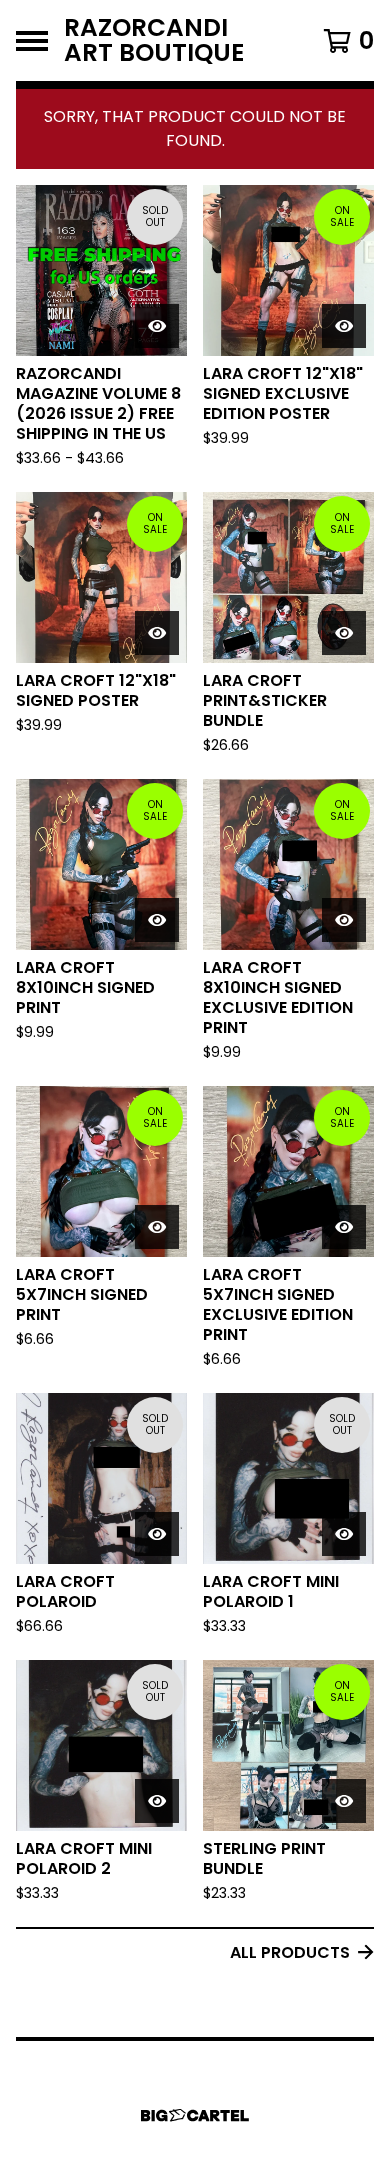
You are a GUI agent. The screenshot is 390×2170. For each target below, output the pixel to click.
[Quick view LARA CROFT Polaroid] (157, 1534)
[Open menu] (32, 41)
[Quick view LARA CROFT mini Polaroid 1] (344, 1534)
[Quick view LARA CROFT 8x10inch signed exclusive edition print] (344, 920)
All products (290, 1952)
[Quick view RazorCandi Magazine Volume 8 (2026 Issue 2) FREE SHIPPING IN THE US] (157, 326)
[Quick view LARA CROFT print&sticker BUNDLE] (344, 633)
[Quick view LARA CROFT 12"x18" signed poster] (157, 633)
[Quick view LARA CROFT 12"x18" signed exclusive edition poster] (344, 326)
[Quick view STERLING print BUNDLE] (344, 1801)
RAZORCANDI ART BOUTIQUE (154, 40)
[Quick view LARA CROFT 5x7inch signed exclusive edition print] (344, 1227)
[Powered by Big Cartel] (195, 2115)
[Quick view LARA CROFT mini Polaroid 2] (157, 1801)
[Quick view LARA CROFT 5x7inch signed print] (157, 1227)
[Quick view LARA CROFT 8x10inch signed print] (157, 920)
